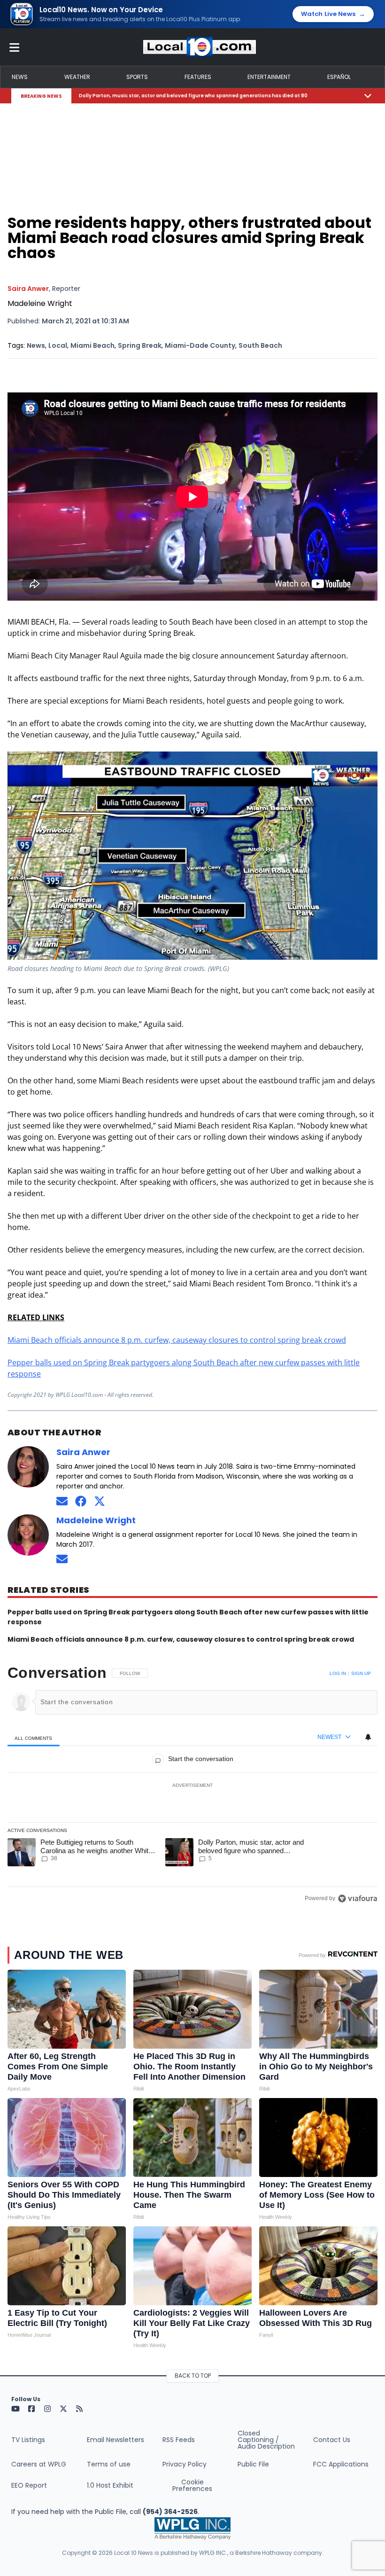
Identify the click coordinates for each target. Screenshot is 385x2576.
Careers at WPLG (39, 2464)
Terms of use (109, 2464)
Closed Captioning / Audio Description (266, 2440)
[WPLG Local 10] (200, 47)
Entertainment (269, 77)
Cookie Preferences (192, 2485)
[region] (192, 1785)
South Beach (260, 345)
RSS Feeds (179, 2440)
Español (339, 77)
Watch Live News (333, 14)
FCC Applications (341, 2464)
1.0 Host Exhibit (110, 2485)
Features (198, 77)
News (20, 77)
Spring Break (140, 345)
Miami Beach (92, 345)
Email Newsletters (115, 2440)
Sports (137, 77)
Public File (253, 2464)
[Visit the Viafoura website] (358, 1899)
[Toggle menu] (15, 47)
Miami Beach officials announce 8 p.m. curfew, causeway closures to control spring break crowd (177, 1340)
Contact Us (332, 2440)
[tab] (34, 1738)
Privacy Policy (185, 2464)
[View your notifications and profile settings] (368, 1737)
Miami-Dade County (200, 345)
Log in (338, 1673)
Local (58, 345)
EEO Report (29, 2485)
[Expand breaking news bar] (368, 96)
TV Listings (28, 2440)
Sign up (361, 1673)
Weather (77, 77)
